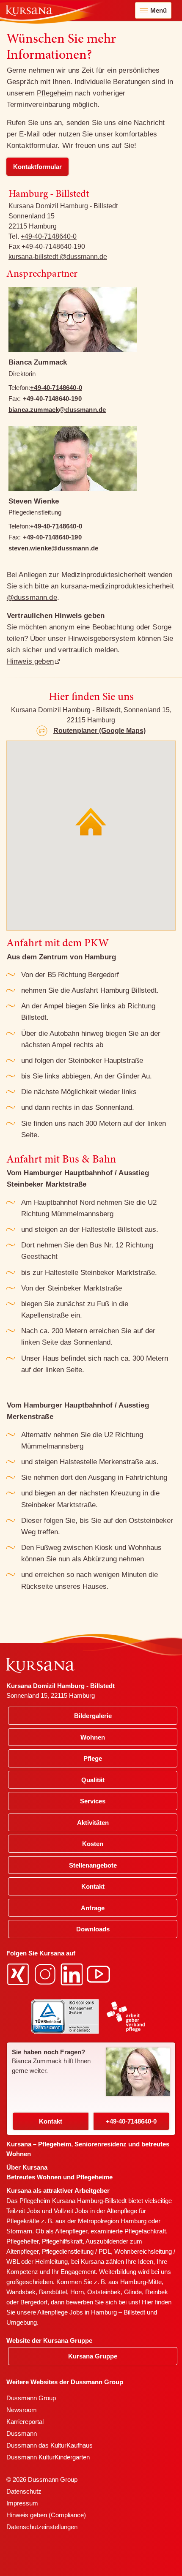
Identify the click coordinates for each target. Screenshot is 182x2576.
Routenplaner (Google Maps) (99, 731)
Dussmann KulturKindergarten (48, 2457)
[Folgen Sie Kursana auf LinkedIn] (73, 1973)
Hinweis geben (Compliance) (46, 2515)
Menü (159, 10)
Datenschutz (24, 2491)
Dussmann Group (31, 2398)
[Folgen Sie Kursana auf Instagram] (46, 1973)
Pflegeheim (55, 93)
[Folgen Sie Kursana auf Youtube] (99, 1973)
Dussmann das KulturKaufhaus (50, 2445)
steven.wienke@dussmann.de (53, 548)
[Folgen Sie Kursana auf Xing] (19, 1973)
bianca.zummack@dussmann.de (57, 410)
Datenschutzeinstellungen (42, 2527)
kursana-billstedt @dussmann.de (58, 257)
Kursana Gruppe (93, 2356)
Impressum (22, 2503)
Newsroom (22, 2410)
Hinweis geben (30, 661)
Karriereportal (25, 2422)
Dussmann (22, 2433)
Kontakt (51, 2121)
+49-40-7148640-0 (49, 236)
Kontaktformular (37, 167)
